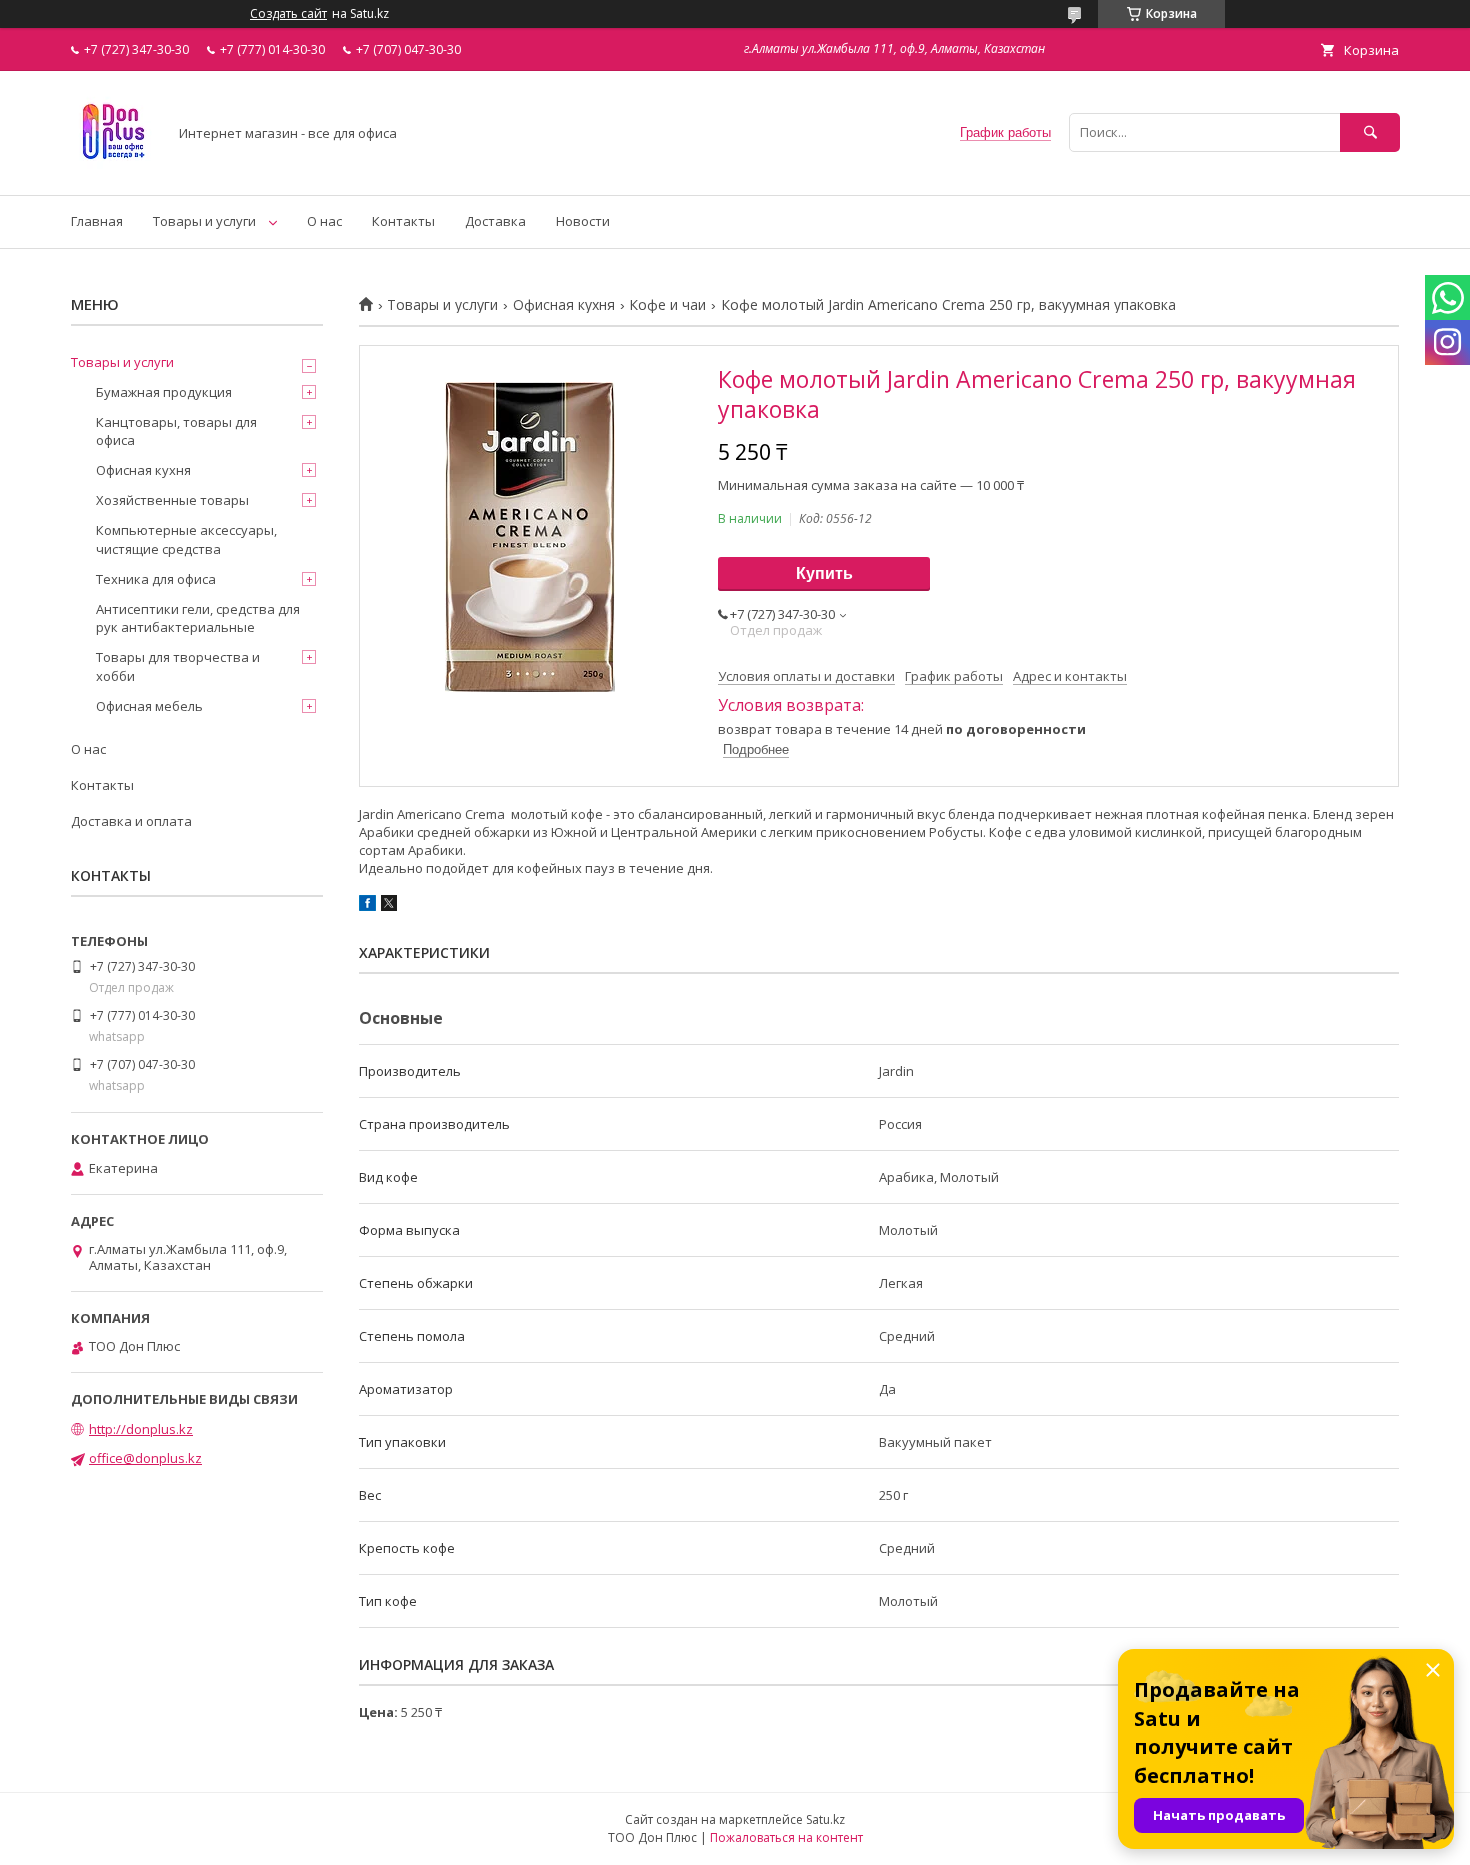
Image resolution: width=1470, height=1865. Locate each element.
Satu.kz (825, 1819)
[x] (389, 906)
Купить (824, 573)
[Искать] (1370, 132)
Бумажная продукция (164, 392)
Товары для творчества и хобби (178, 666)
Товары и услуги (204, 221)
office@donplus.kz (145, 1458)
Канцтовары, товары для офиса (176, 431)
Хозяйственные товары (172, 500)
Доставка (495, 221)
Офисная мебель (149, 706)
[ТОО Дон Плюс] (113, 169)
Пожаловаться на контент (786, 1837)
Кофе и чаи (667, 305)
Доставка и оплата (131, 821)
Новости (583, 221)
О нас (324, 221)
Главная (97, 221)
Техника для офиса (156, 579)
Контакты (403, 221)
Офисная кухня (564, 305)
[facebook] (367, 906)
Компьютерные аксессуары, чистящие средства (186, 539)
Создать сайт (288, 14)
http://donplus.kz (141, 1429)
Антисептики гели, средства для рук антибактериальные (198, 618)
